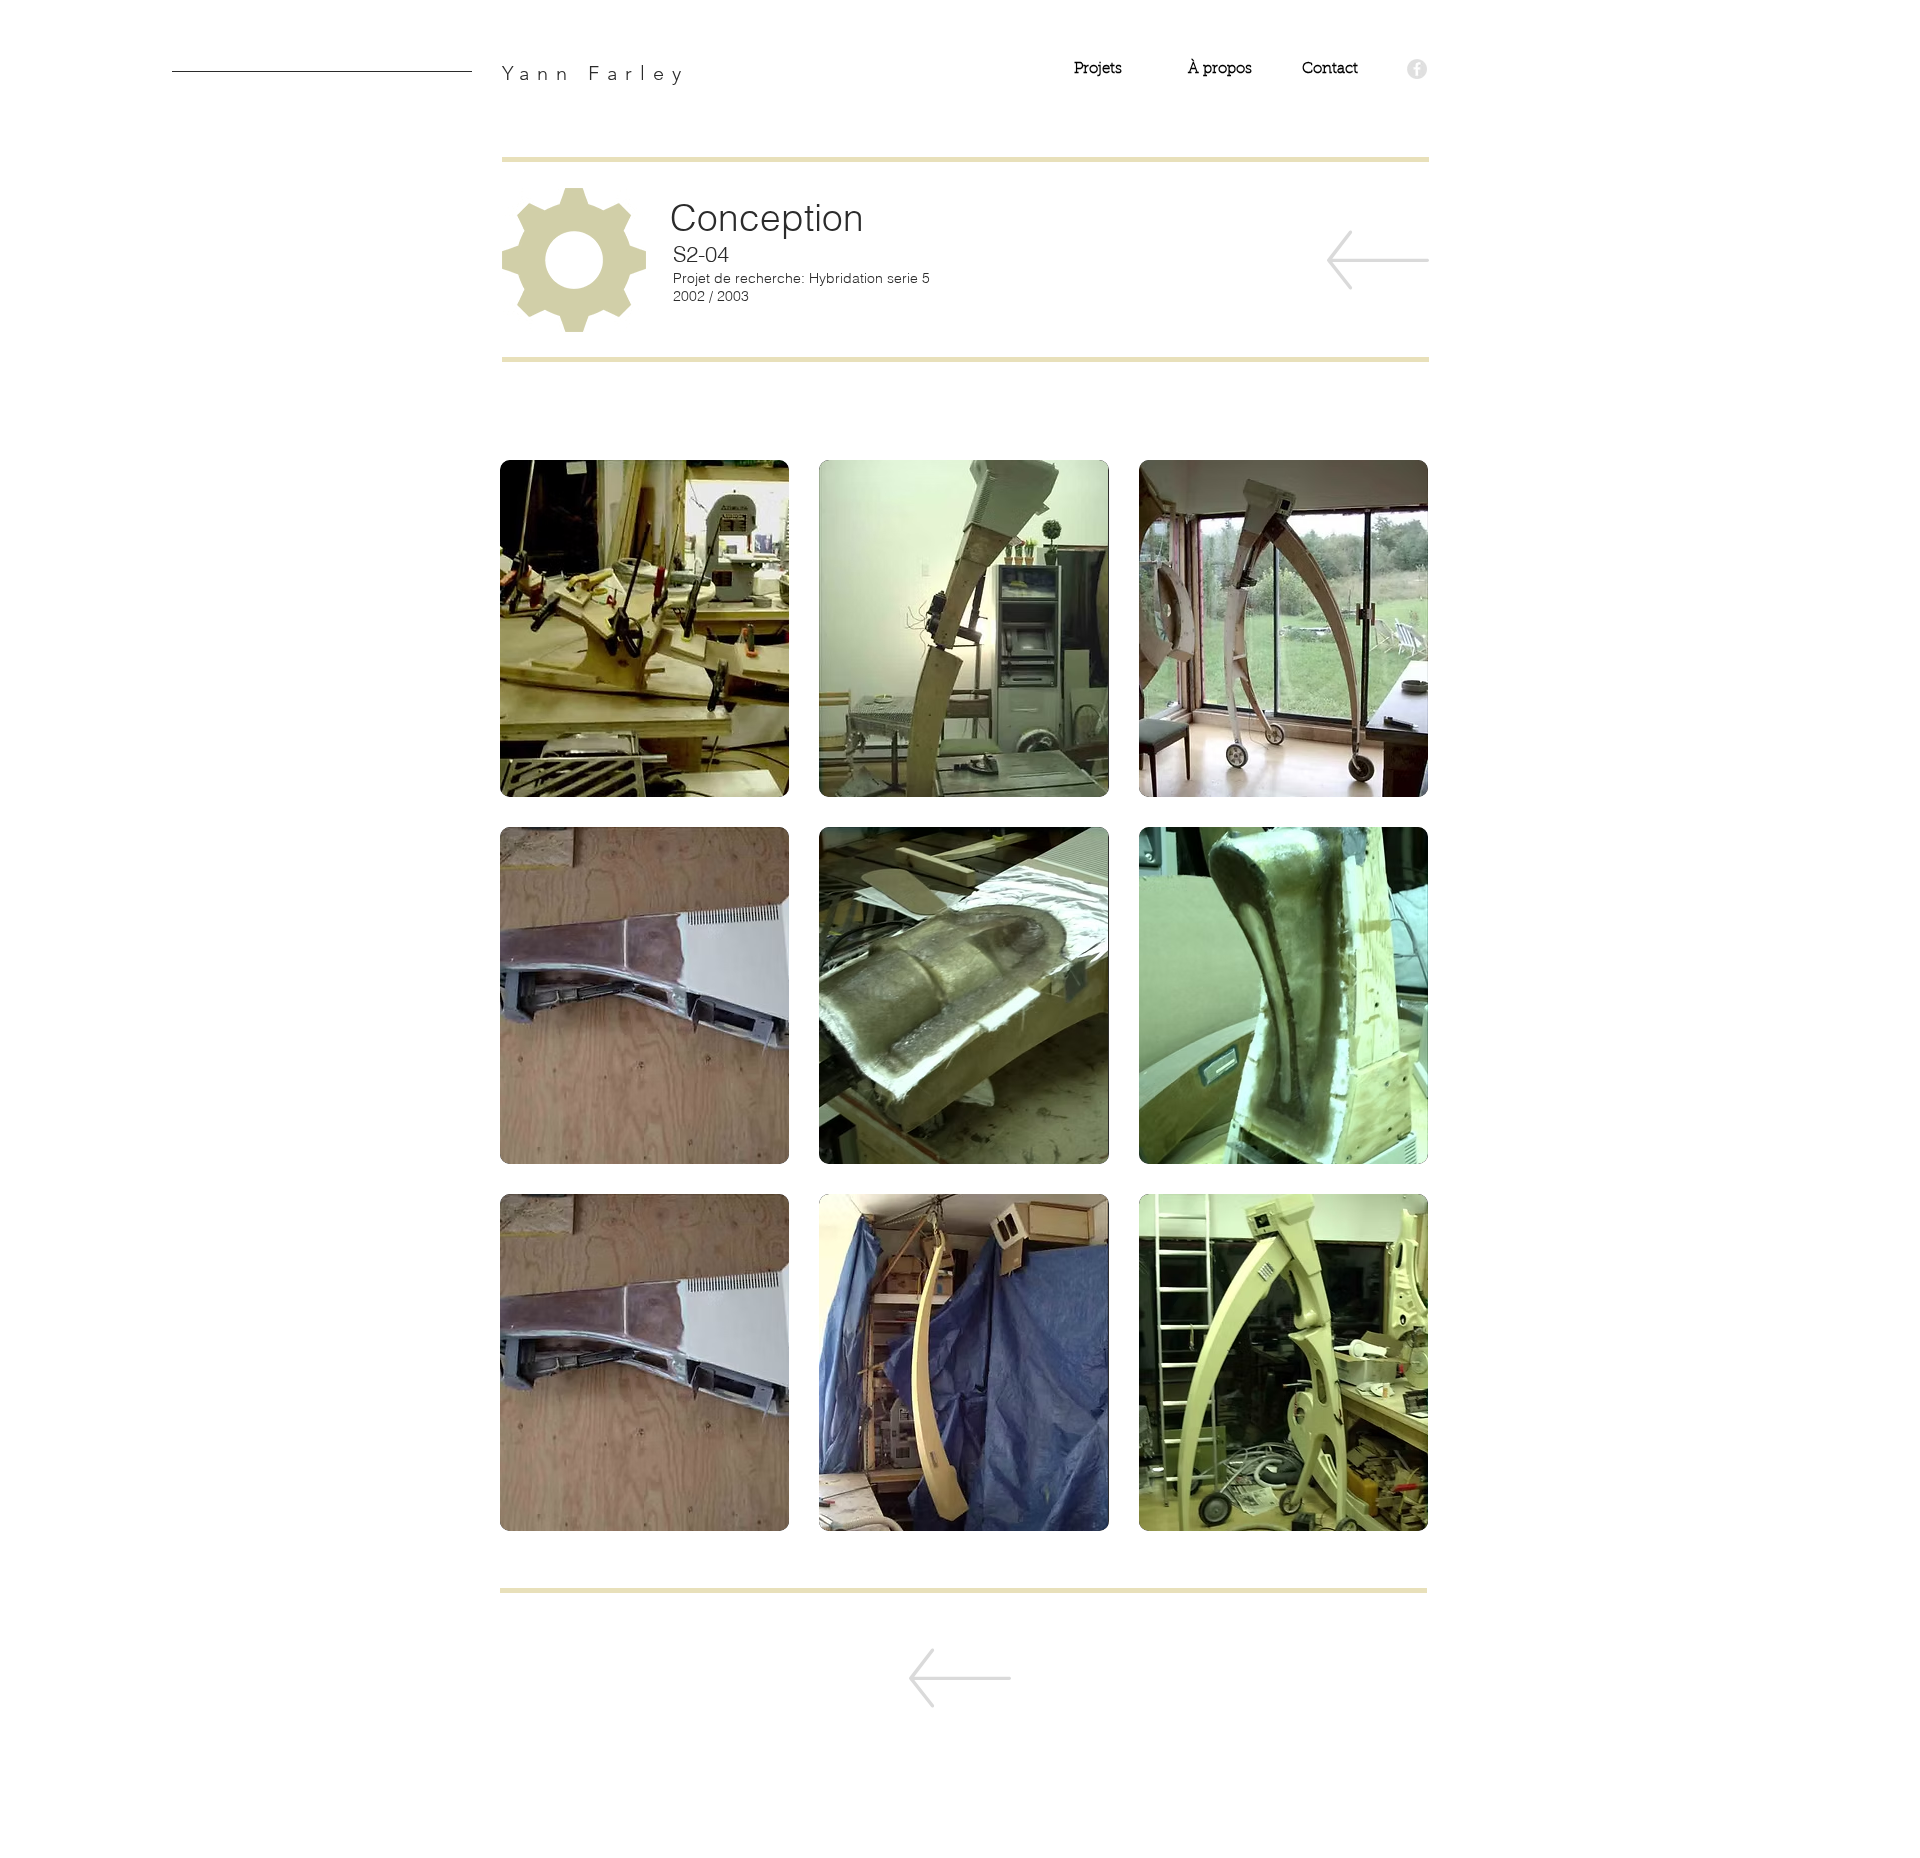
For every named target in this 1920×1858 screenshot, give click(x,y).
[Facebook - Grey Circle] (1417, 69)
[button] (644, 628)
